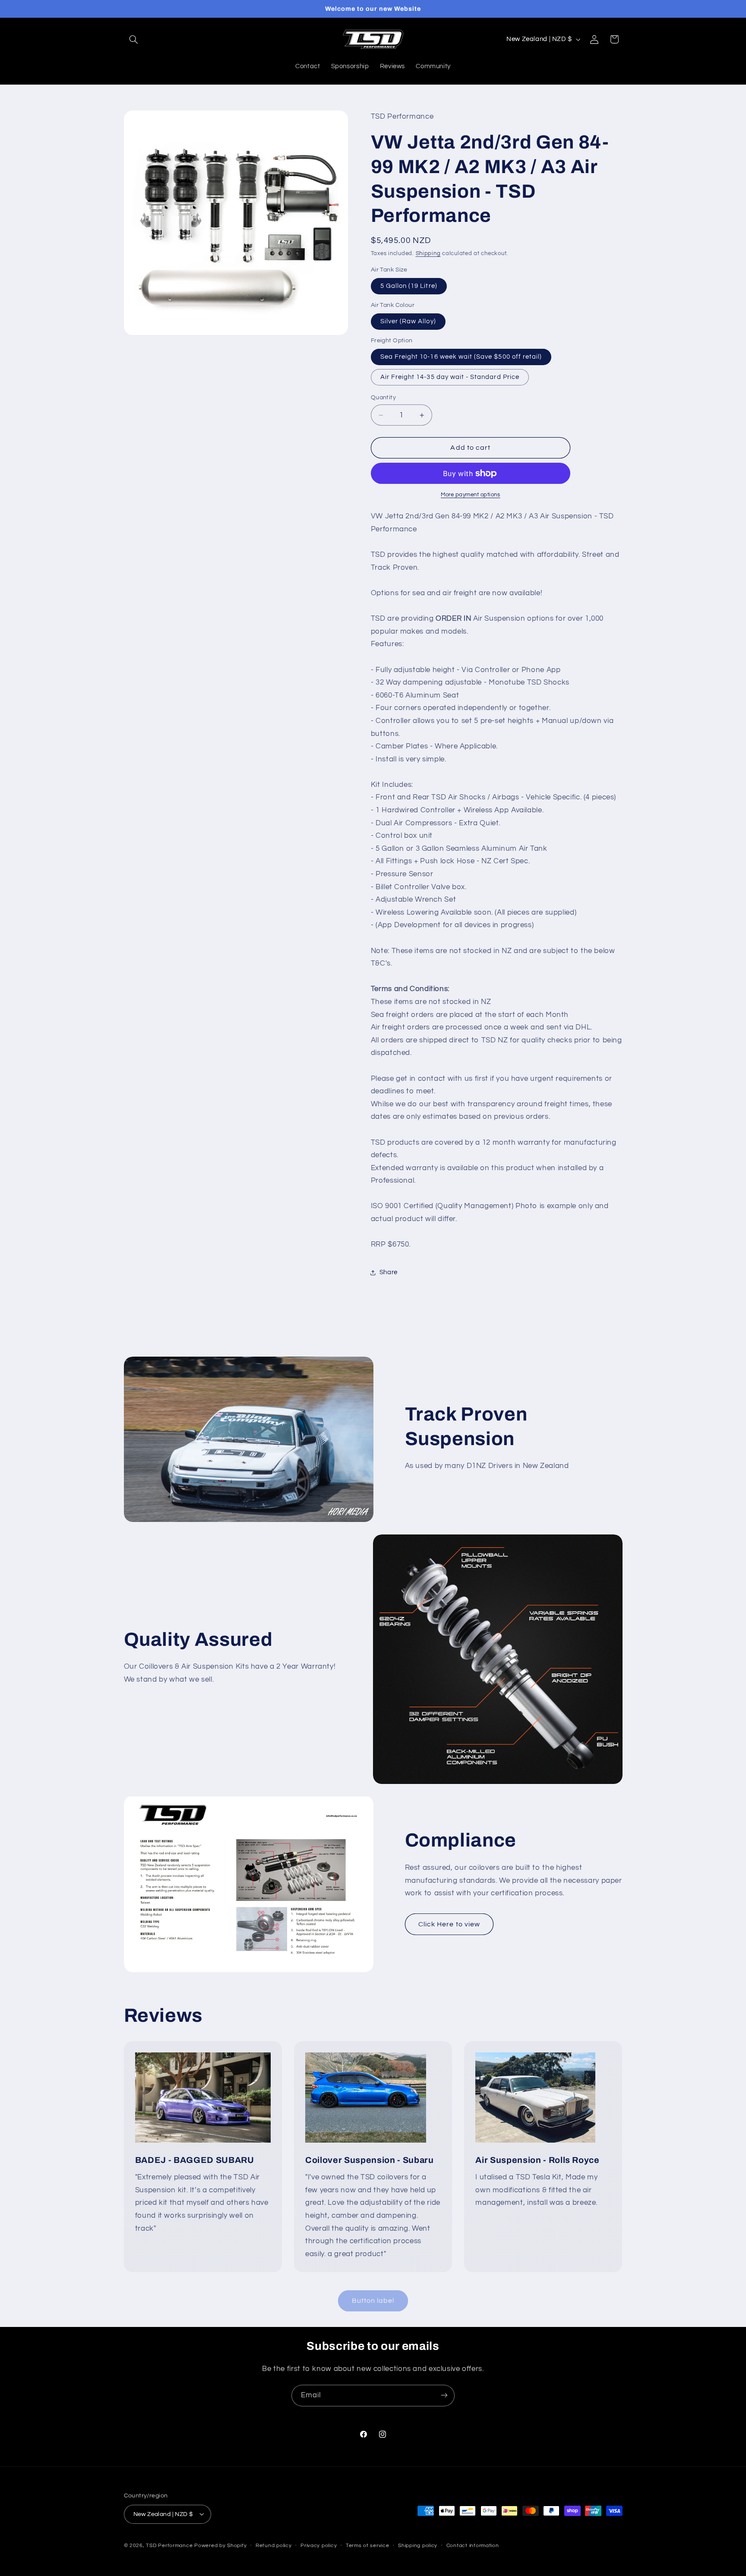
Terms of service (368, 2546)
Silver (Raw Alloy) (408, 321)
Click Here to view (449, 1924)
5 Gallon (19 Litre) (409, 286)
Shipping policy (418, 2546)
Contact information (473, 2546)
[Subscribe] (444, 2395)
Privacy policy (319, 2546)
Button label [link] (373, 2301)
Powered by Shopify (220, 2545)
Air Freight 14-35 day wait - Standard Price (450, 377)
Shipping (428, 254)
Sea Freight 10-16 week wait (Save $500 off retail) (461, 357)
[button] (134, 39)
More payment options (471, 495)
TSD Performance (169, 2545)
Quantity (383, 398)
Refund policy (274, 2546)
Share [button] (389, 1272)
